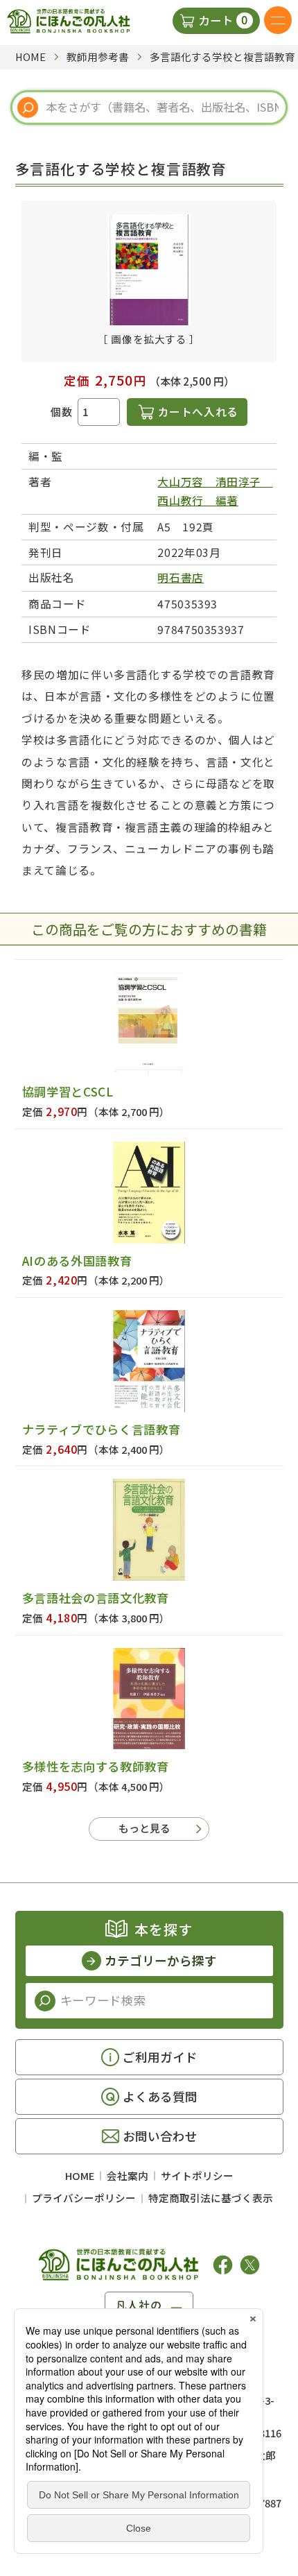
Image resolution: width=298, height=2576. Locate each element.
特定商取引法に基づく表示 (211, 2198)
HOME (80, 2175)
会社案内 (128, 2175)
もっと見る (144, 1828)
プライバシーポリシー (84, 2198)
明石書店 (181, 577)
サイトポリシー (197, 2175)
